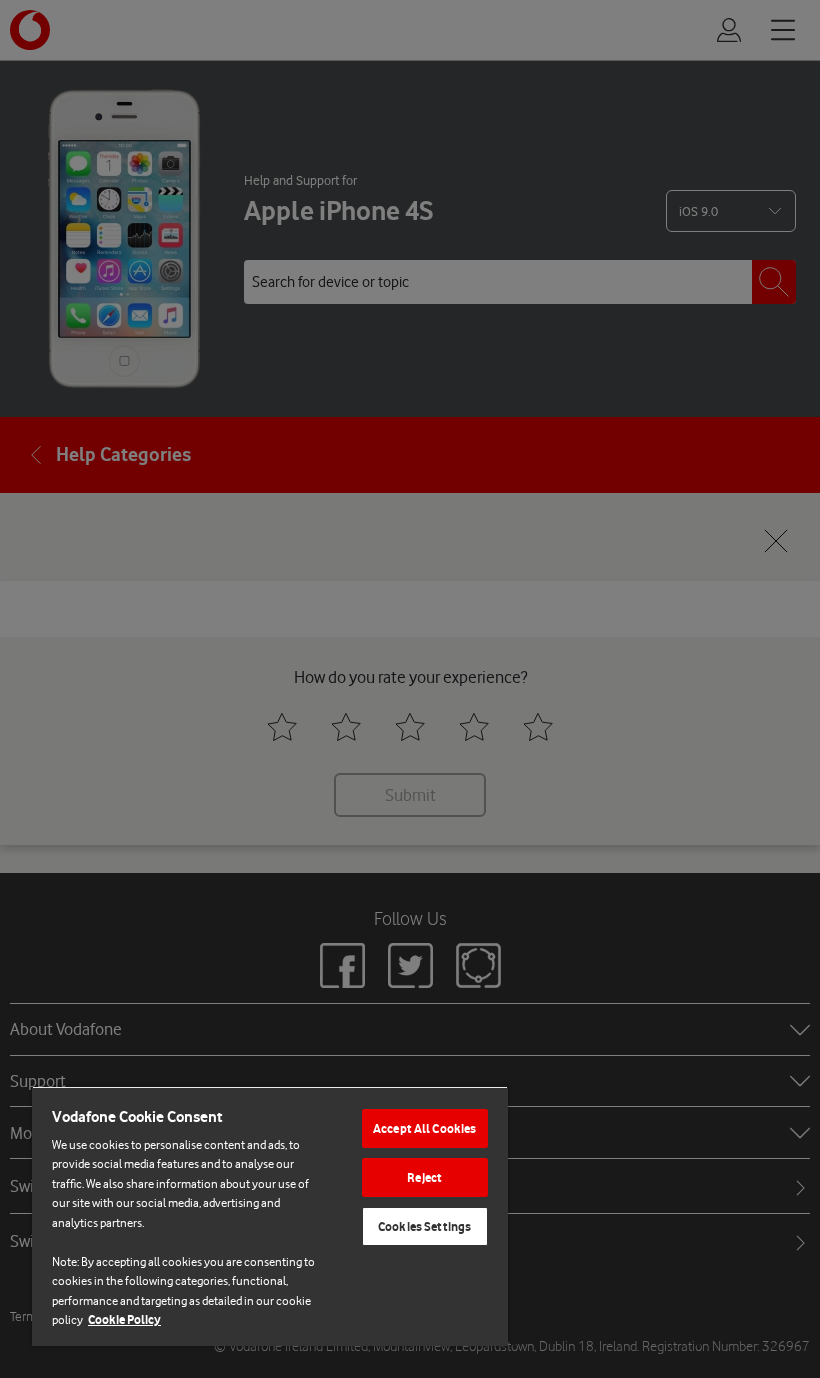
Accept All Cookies (424, 1128)
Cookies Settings (424, 1226)
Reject (424, 1177)
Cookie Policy (124, 1319)
